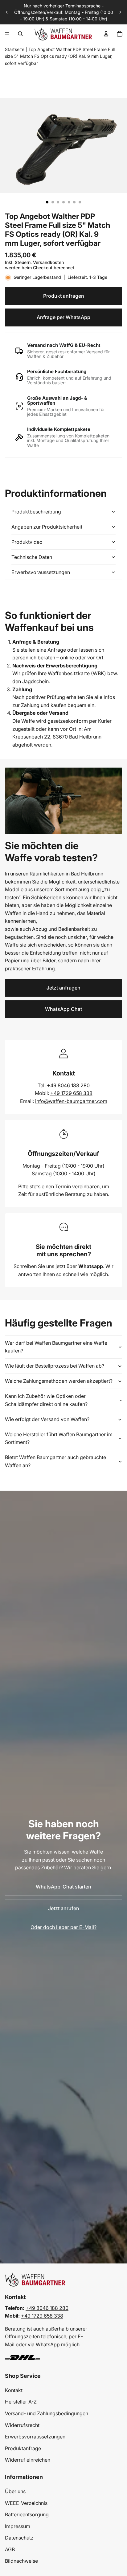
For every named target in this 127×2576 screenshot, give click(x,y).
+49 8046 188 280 (68, 1085)
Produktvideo (27, 542)
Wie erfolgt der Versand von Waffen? (47, 1419)
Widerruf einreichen (28, 2460)
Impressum (18, 2526)
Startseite (15, 49)
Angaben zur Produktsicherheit (47, 527)
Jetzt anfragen (63, 988)
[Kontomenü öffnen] (106, 34)
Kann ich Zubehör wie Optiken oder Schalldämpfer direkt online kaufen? (46, 1400)
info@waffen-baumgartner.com (71, 1101)
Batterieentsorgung (27, 2514)
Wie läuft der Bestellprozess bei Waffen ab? (55, 1366)
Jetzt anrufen (64, 1908)
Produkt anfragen (64, 296)
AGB (10, 2549)
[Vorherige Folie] (7, 12)
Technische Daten (32, 557)
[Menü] (7, 34)
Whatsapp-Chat (82, 16)
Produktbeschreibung (36, 512)
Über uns (15, 2491)
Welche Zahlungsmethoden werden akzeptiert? (59, 1381)
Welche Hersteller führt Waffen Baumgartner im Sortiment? (59, 1438)
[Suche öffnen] (20, 34)
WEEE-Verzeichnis (26, 2503)
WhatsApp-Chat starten (63, 1887)
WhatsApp (48, 2344)
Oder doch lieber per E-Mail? (63, 1927)
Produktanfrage (23, 2448)
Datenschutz (19, 2538)
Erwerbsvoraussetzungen (41, 572)
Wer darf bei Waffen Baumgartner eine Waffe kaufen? (56, 1347)
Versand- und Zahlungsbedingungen (47, 2413)
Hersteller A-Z (21, 2402)
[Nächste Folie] (120, 12)
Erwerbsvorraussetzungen (35, 2437)
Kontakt (14, 2390)
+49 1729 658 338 (71, 1093)
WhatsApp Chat (63, 1009)
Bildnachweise (21, 2561)
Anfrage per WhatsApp (63, 317)
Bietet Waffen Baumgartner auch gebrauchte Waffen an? (55, 1461)
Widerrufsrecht (22, 2425)
